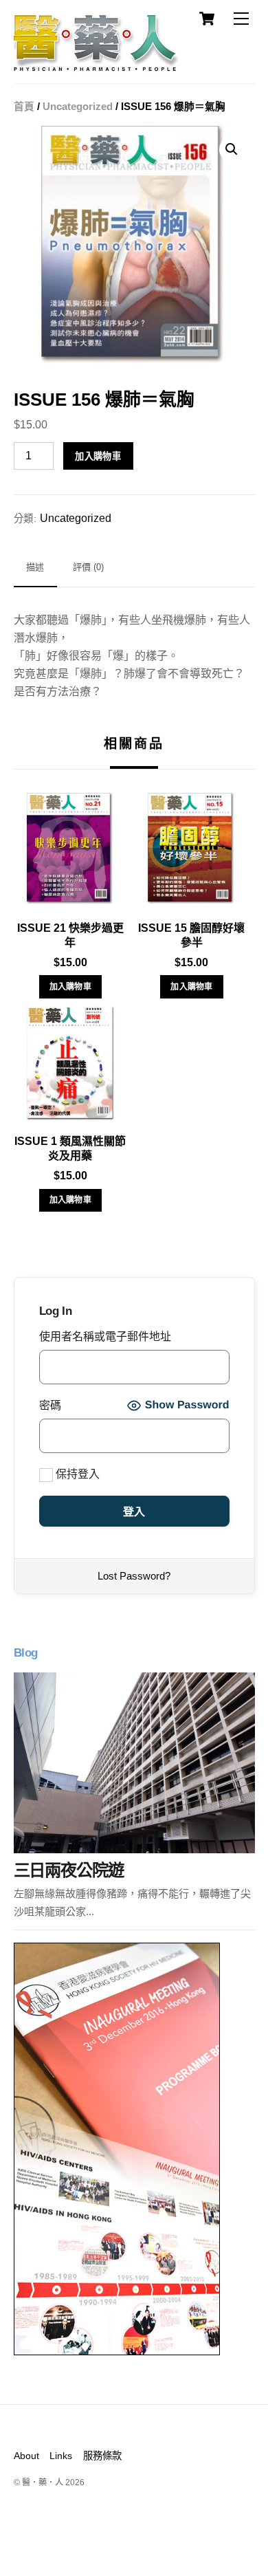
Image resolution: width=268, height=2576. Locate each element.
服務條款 (102, 2456)
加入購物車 (98, 456)
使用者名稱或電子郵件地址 (105, 1336)
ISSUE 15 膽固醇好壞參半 (191, 935)
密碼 (50, 1405)
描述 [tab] (35, 567)
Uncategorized (78, 107)
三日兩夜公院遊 (69, 1870)
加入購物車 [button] (71, 987)
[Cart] (207, 19)
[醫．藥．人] (96, 65)
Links (61, 2456)
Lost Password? (134, 1576)
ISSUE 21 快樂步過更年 (70, 935)
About (26, 2456)
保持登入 (76, 1474)
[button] (232, 149)
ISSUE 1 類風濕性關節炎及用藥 (70, 1148)
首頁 (24, 107)
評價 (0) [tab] (88, 567)
